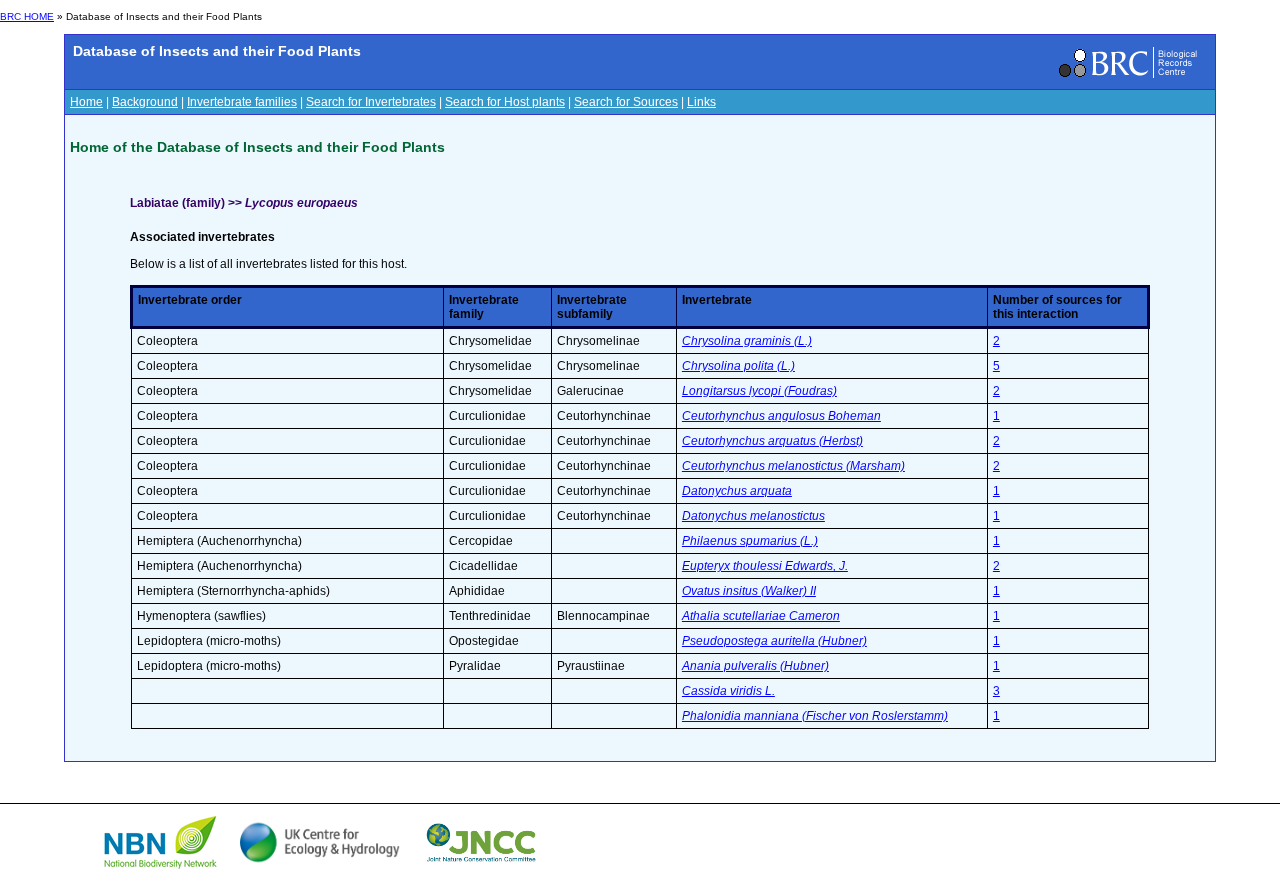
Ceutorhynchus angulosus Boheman (781, 416)
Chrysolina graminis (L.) (747, 341)
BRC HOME (27, 16)
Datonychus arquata (737, 491)
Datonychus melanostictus (753, 516)
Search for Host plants (505, 102)
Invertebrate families (242, 102)
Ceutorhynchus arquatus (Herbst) (772, 441)
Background (145, 102)
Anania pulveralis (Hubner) (755, 666)
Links (701, 102)
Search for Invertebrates (371, 102)
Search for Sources (626, 102)
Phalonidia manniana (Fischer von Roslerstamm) (815, 716)
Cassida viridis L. (728, 691)
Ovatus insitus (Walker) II (749, 591)
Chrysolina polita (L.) (738, 366)
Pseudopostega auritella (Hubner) (774, 641)
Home (86, 102)
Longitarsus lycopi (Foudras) (759, 391)
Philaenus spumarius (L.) (750, 541)
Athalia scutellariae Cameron (761, 616)
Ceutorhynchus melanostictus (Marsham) (793, 466)
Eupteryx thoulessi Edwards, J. (765, 566)
